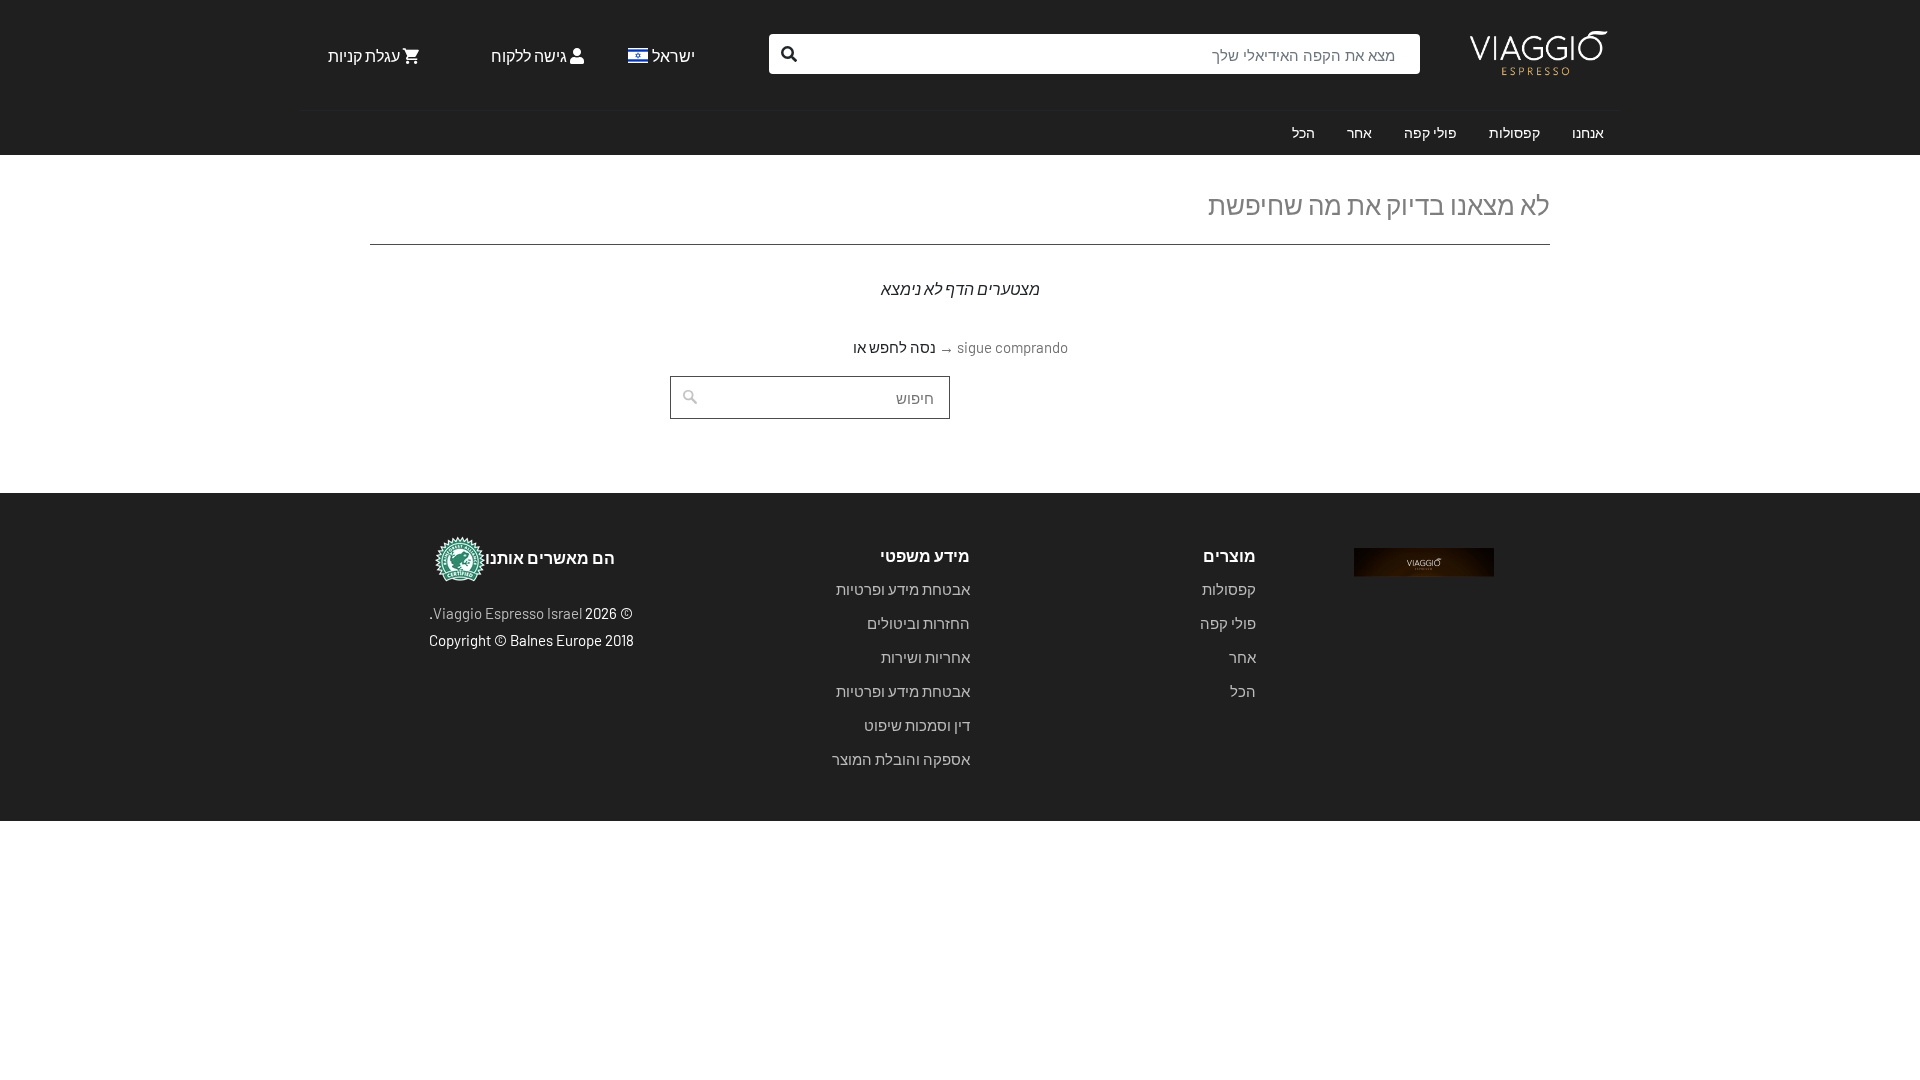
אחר (1359, 132)
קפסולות (1514, 132)
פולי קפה (1430, 132)
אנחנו (1588, 132)
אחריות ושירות (925, 657)
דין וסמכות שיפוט (917, 725)
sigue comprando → (1003, 347)
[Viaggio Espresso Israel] (1538, 55)
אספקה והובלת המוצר (901, 759)
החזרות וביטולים (918, 623)
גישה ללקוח (530, 55)
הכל (1303, 132)
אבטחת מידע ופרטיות (903, 589)
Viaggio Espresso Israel (507, 613)
